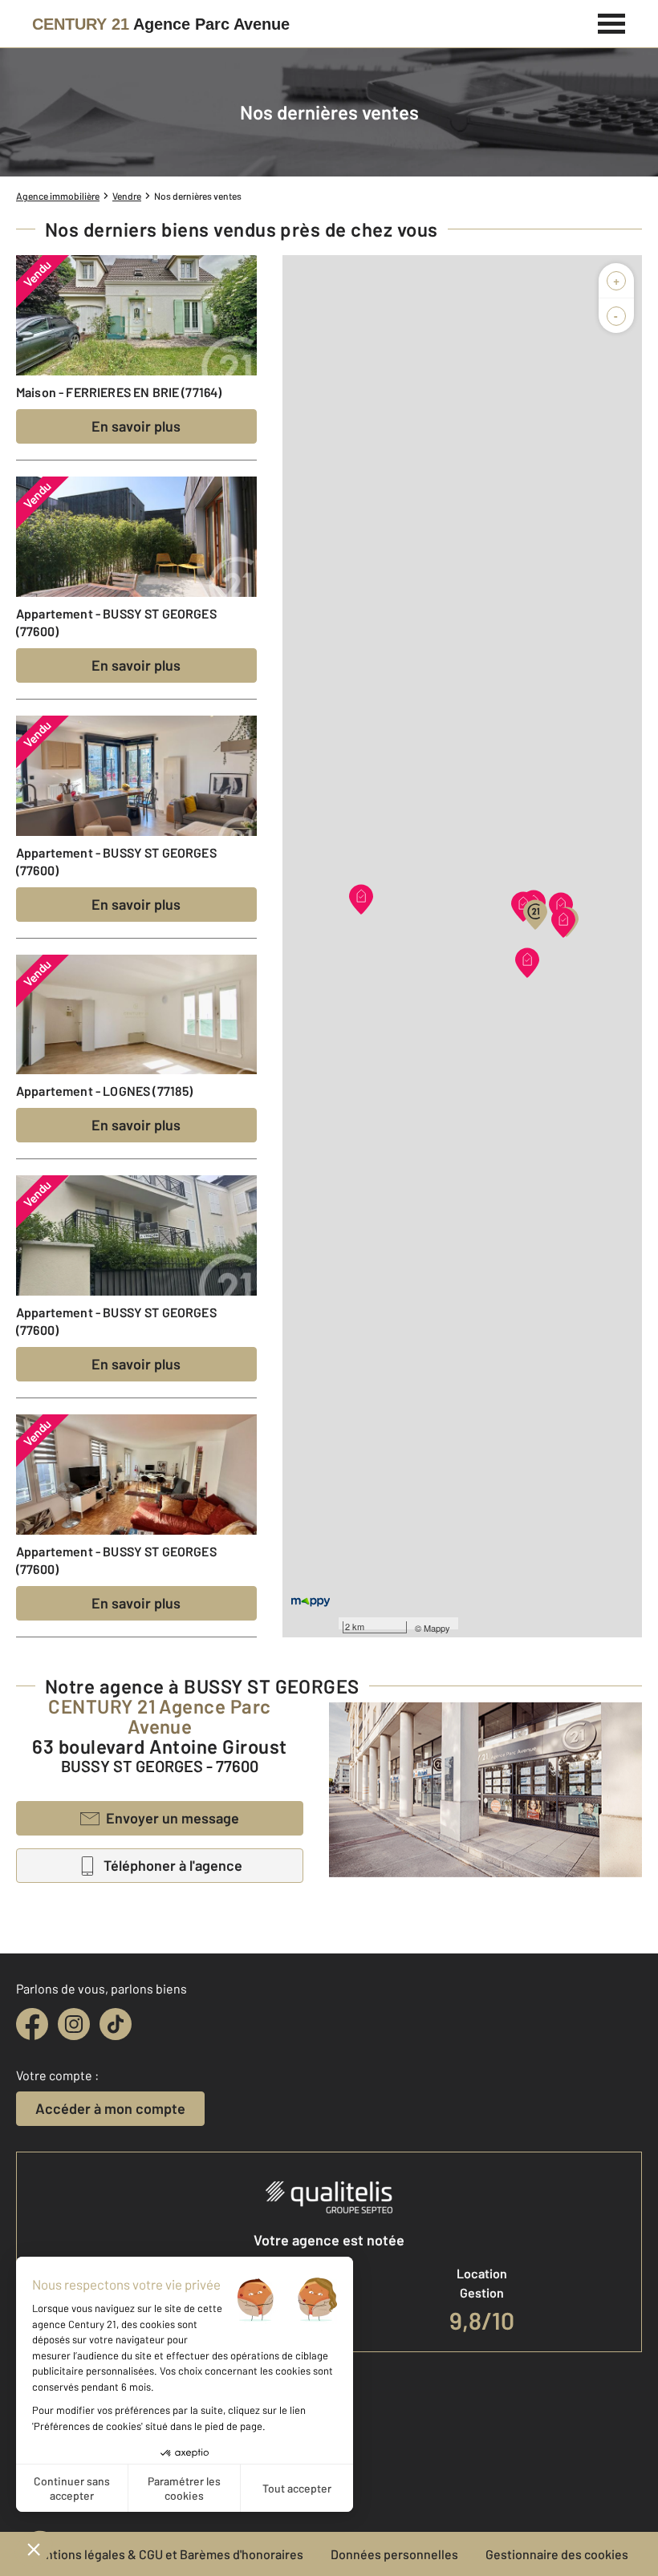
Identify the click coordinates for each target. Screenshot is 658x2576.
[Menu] (612, 22)
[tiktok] (116, 2024)
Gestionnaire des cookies (557, 2554)
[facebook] (32, 2024)
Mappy (437, 1628)
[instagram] (74, 2024)
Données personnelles (394, 2554)
